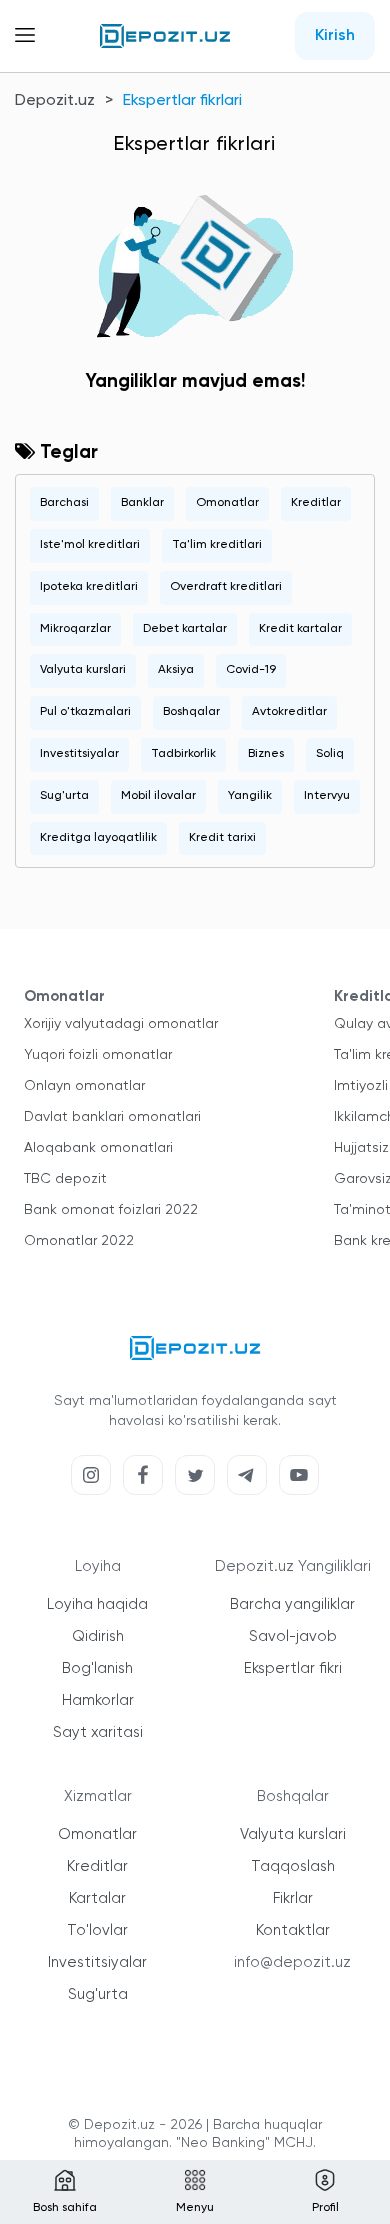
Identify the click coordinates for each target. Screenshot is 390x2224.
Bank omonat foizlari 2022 (111, 1210)
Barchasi (64, 503)
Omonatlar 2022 (79, 1241)
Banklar (142, 503)
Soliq (330, 754)
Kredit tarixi (222, 838)
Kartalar (97, 1898)
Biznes (266, 754)
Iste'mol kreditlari (90, 545)
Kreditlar (316, 503)
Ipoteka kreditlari (89, 587)
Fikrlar (293, 1898)
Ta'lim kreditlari (217, 545)
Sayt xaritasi (98, 1732)
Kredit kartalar (300, 629)
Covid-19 (251, 670)
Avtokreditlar (289, 712)
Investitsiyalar (79, 754)
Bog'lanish (97, 1668)
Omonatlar (227, 503)
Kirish (335, 36)
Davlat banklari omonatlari (112, 1117)
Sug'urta (64, 796)
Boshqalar (191, 712)
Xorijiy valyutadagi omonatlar (121, 1024)
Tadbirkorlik (183, 754)
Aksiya (176, 670)
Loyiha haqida (97, 1604)
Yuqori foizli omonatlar (98, 1055)
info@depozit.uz (292, 1962)
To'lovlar (97, 1930)
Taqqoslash (293, 1866)
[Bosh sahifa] (165, 36)
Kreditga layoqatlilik (98, 838)
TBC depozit (65, 1179)
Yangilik (250, 796)
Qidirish (98, 1636)
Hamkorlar (98, 1700)
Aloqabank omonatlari (98, 1148)
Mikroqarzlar (75, 629)
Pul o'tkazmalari (85, 712)
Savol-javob (293, 1636)
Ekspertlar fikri (293, 1668)
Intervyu (327, 796)
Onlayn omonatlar (84, 1086)
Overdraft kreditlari (226, 587)
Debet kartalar (185, 629)
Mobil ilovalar (158, 796)
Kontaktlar (293, 1930)
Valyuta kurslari (83, 670)
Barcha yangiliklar (292, 1604)
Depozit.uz (55, 101)
